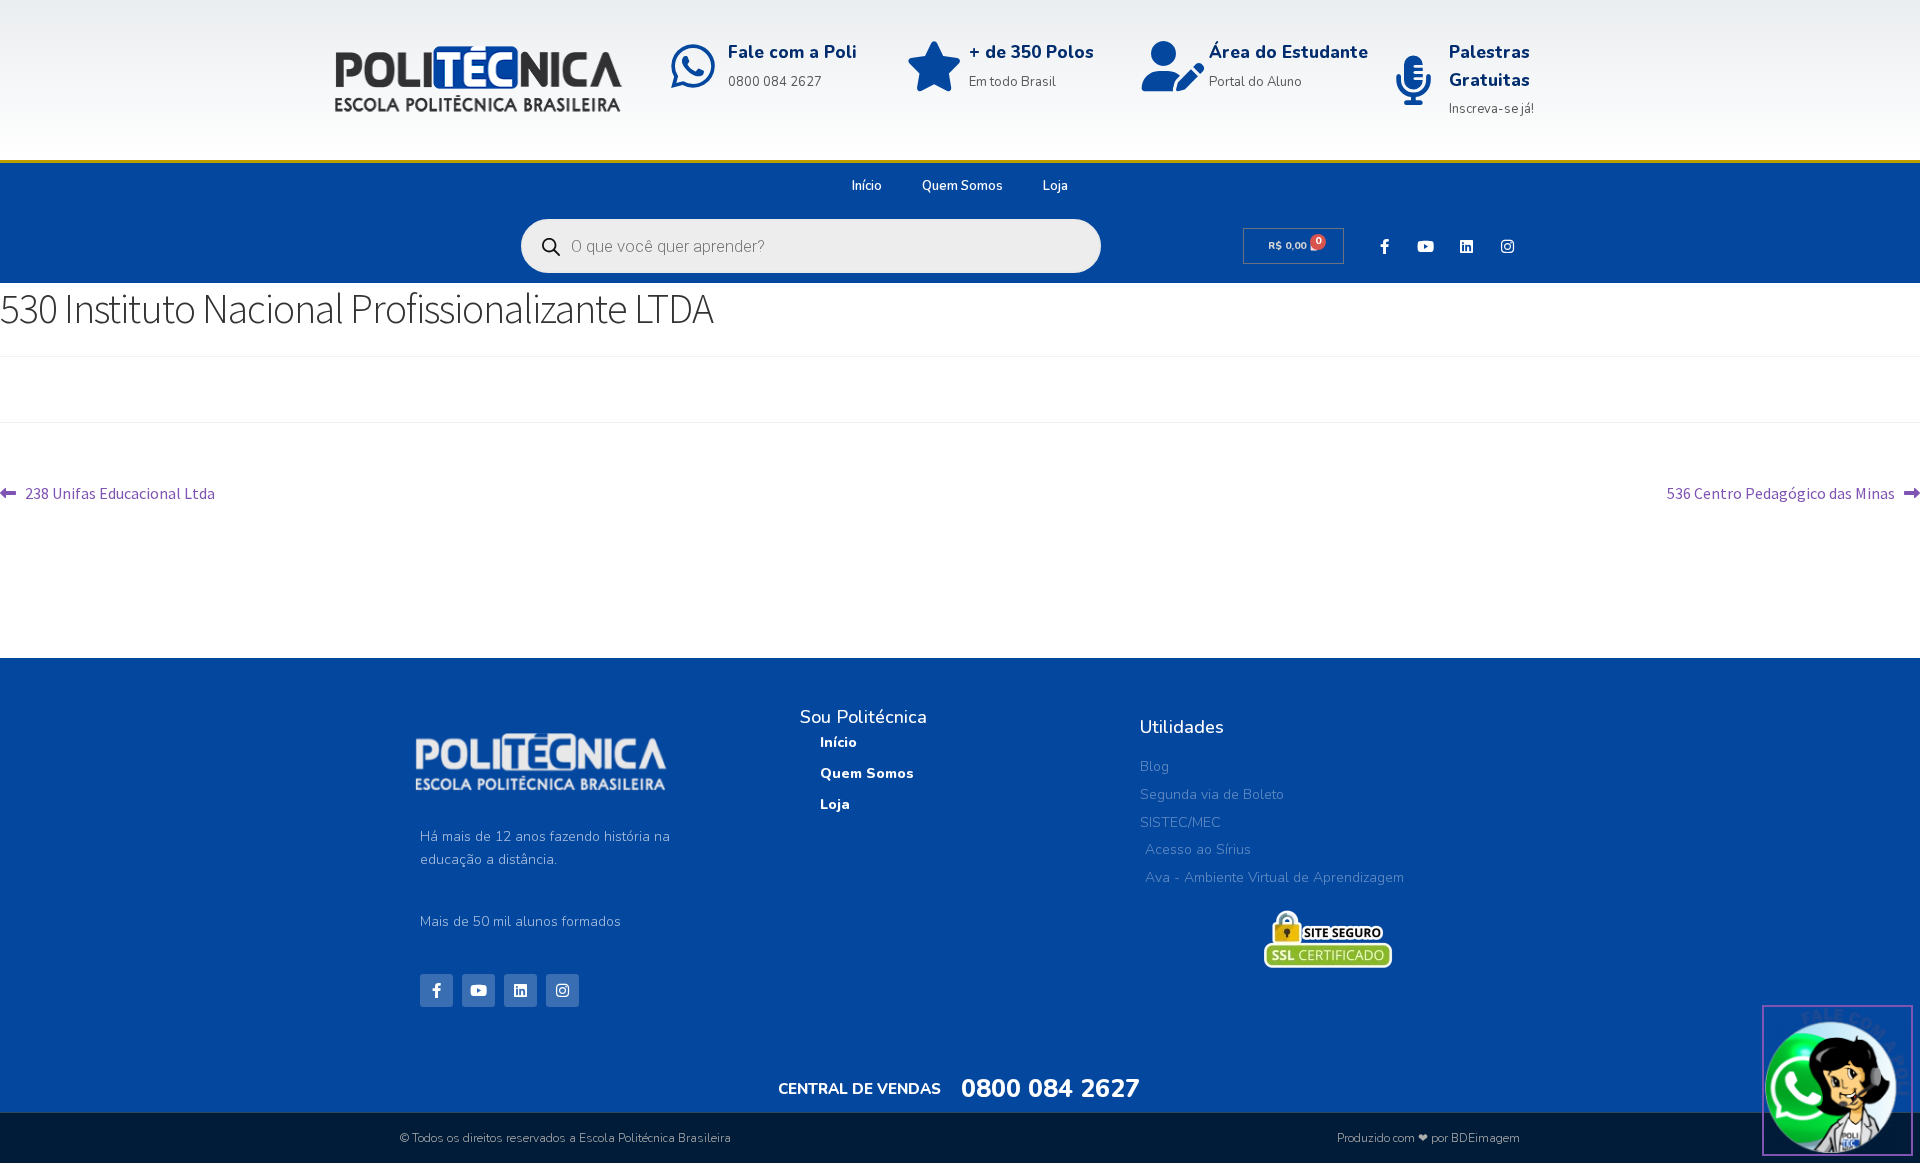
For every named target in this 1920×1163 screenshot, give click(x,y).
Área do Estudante (1288, 52)
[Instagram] (1507, 246)
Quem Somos (962, 186)
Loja (1055, 186)
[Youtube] (1425, 246)
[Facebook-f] (1384, 246)
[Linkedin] (1466, 246)
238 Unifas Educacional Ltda (119, 492)
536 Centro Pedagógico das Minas (1781, 492)
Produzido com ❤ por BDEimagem (1428, 1138)
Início (867, 186)
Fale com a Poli (792, 52)
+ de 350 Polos (1031, 52)
